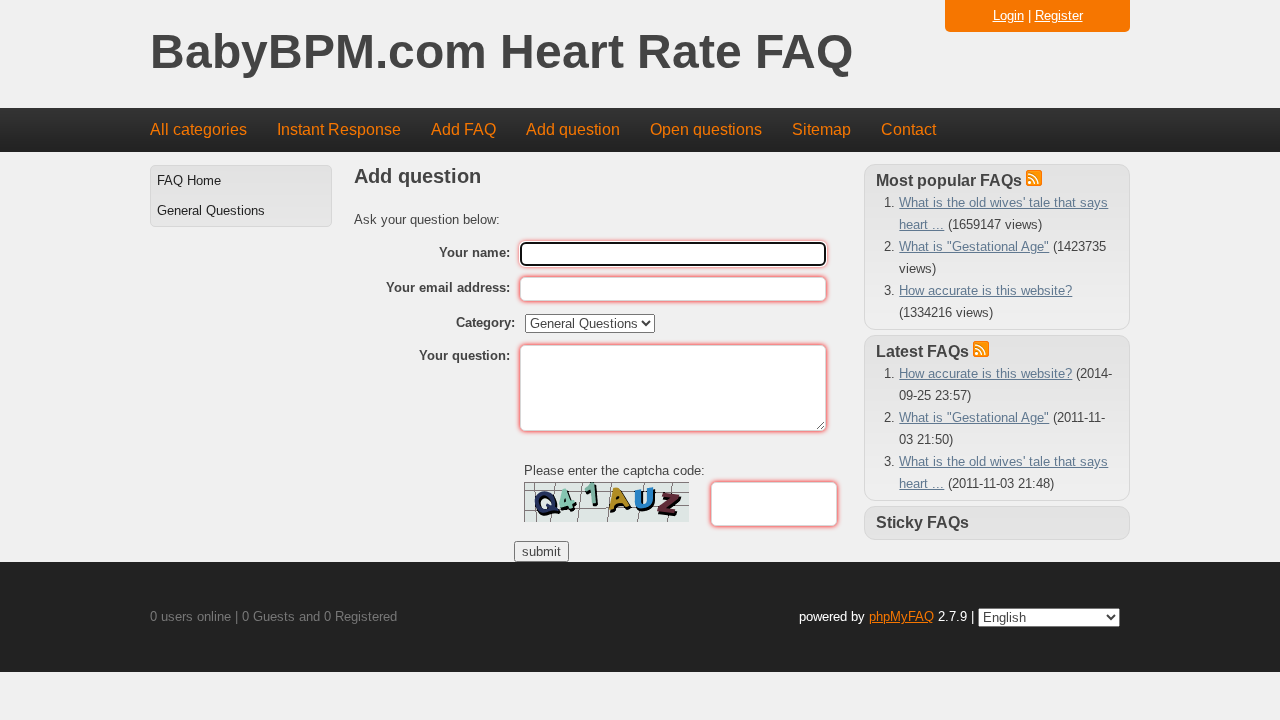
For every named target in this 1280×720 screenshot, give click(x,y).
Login (1008, 15)
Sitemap (821, 129)
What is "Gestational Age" (974, 246)
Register (1059, 15)
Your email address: (448, 287)
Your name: (474, 252)
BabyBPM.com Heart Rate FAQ (501, 52)
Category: (485, 322)
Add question (573, 129)
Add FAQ (463, 129)
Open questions (706, 129)
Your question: (464, 355)
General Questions (211, 210)
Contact (908, 129)
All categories (198, 129)
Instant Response (339, 129)
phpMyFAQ (901, 616)
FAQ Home (189, 180)
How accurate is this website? (985, 290)
